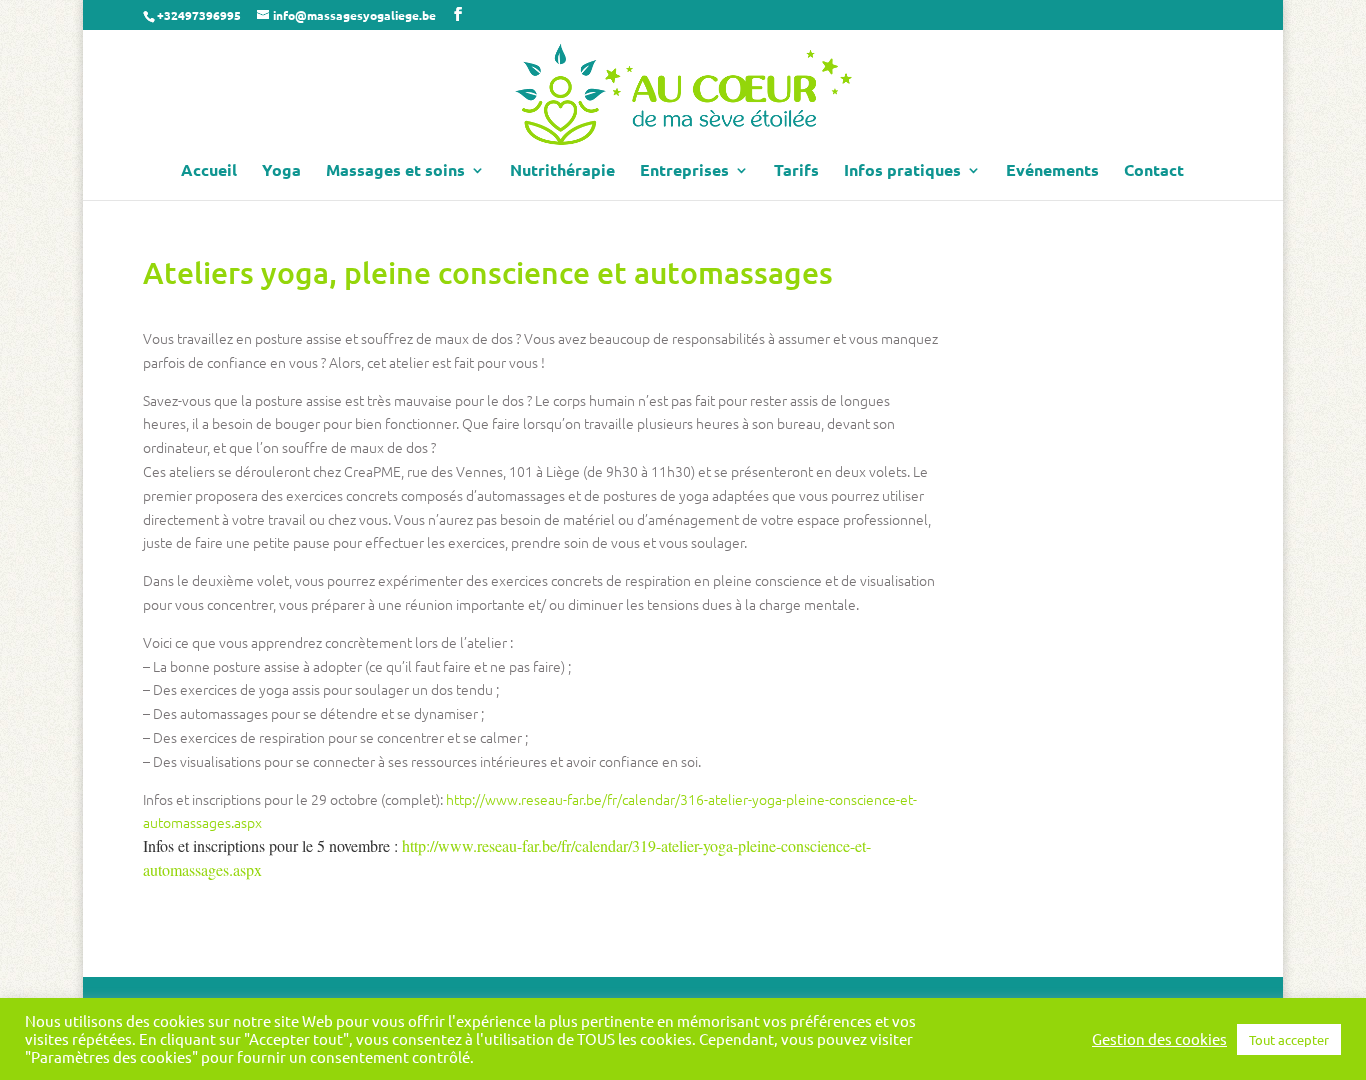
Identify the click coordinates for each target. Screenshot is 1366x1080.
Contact (1154, 171)
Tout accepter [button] (1289, 1039)
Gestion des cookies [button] (1159, 1039)
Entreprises (684, 171)
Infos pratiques (902, 171)
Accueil (209, 171)
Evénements (1052, 171)
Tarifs (796, 171)
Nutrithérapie (562, 171)
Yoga (281, 171)
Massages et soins (395, 171)
